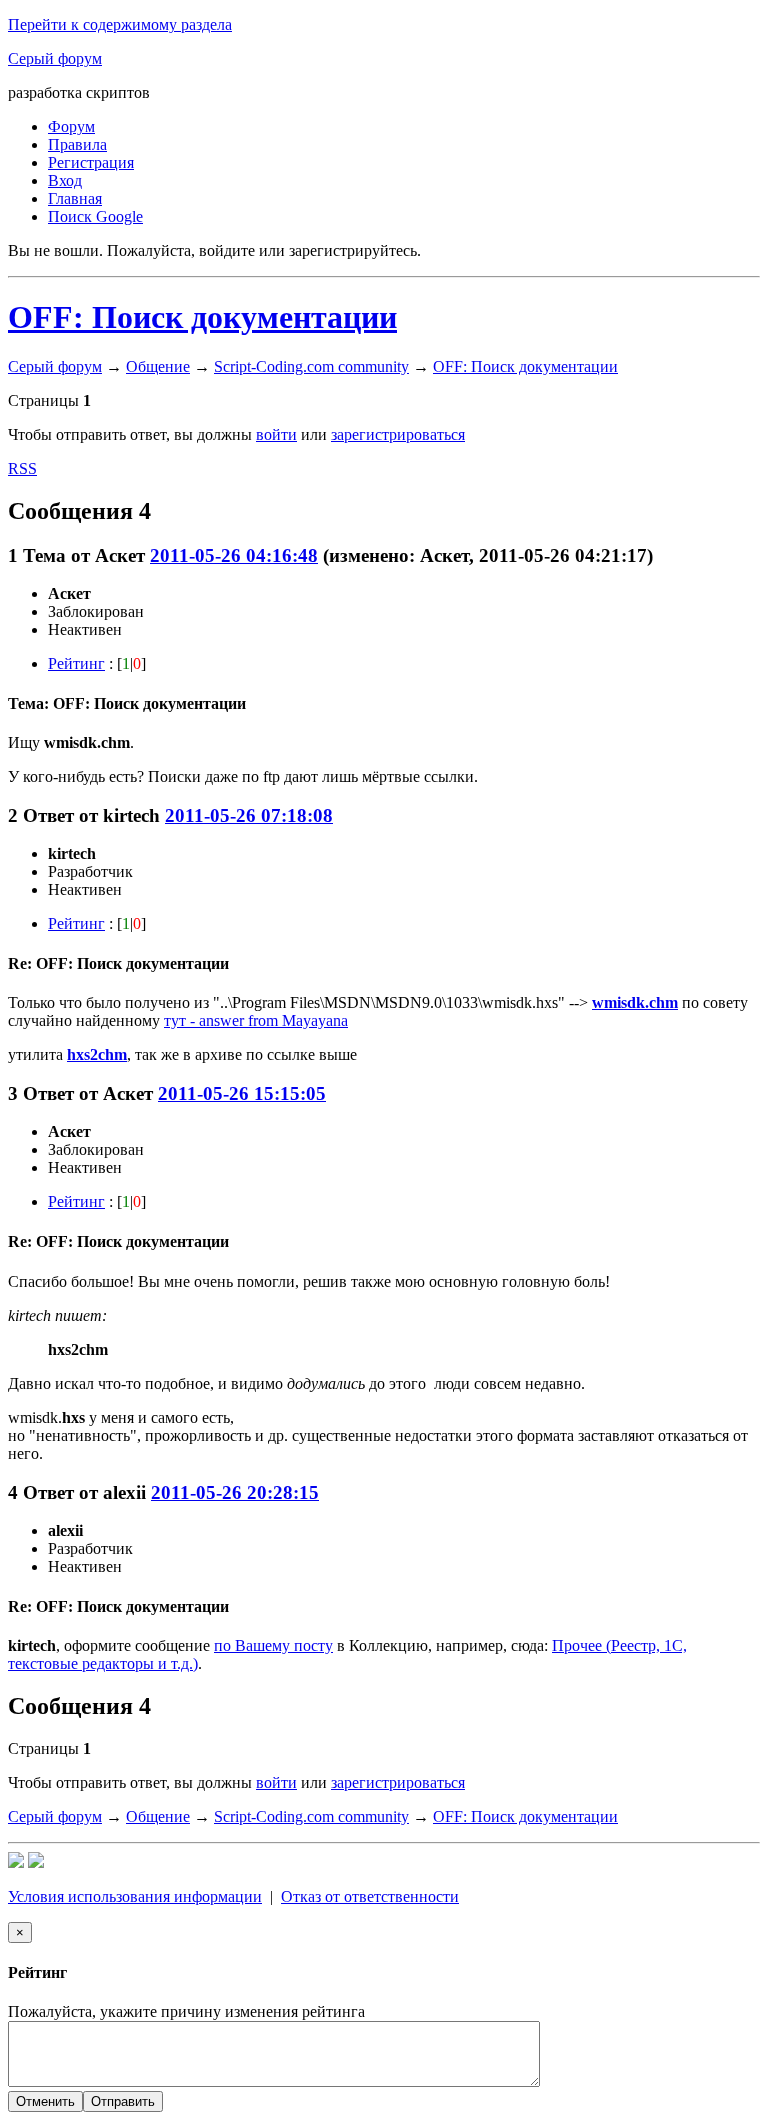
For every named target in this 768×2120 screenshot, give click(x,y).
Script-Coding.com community (311, 366)
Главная (75, 198)
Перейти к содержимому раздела (120, 24)
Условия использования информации (135, 1896)
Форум (71, 126)
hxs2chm (97, 1054)
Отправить (123, 2101)
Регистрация (91, 162)
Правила (77, 144)
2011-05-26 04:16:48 (234, 555)
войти (276, 434)
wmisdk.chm (635, 1002)
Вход (65, 180)
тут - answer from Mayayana (256, 1020)
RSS (22, 468)
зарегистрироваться (398, 434)
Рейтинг (76, 663)
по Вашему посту (273, 1645)
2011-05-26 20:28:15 (235, 1492)
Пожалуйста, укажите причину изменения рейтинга (186, 2011)
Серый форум (55, 58)
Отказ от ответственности (370, 1896)
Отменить (45, 2101)
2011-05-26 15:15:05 (242, 1093)
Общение (158, 366)
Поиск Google (95, 216)
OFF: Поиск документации (202, 317)
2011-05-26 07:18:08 (249, 815)
